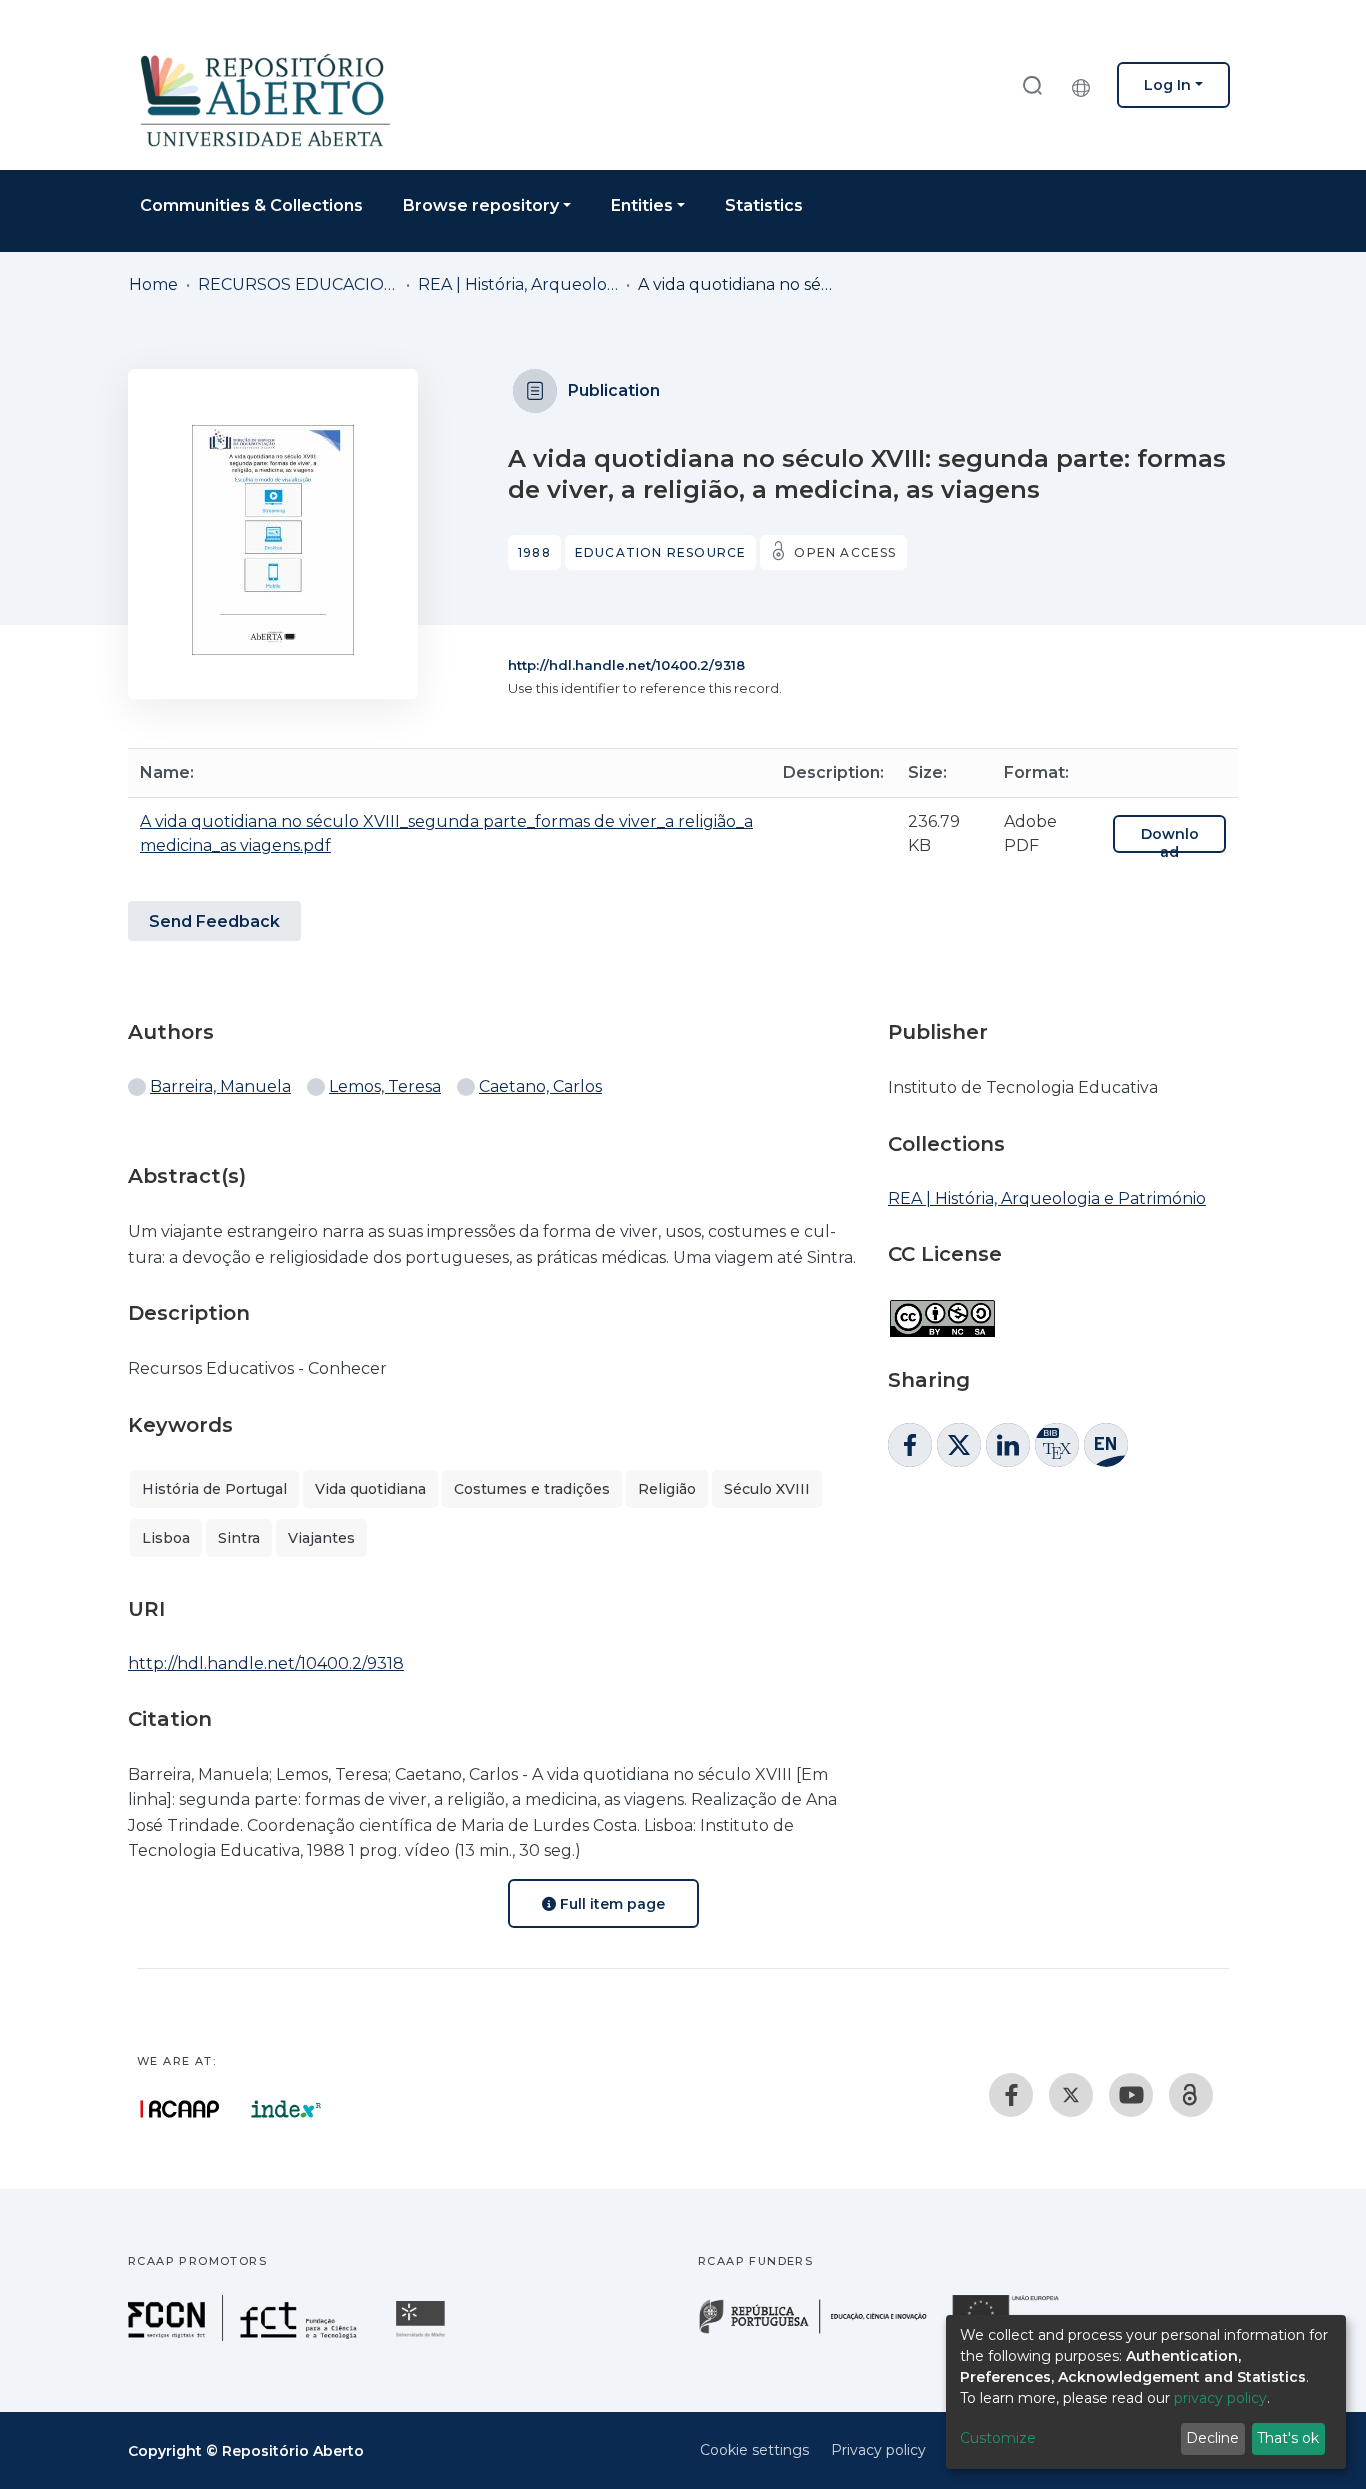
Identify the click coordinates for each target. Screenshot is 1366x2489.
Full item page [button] (610, 1904)
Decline (1212, 2438)
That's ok (1288, 2438)
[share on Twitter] (959, 1445)
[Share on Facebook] (910, 1445)
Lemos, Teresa (385, 1086)
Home (153, 284)
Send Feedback (214, 921)
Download (1170, 843)
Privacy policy (878, 2450)
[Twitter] (1071, 2095)
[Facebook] (1011, 2095)
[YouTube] (1131, 2095)
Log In (1167, 85)
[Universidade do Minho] (423, 2335)
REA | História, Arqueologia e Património (518, 284)
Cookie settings (754, 2450)
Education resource (661, 552)
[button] (1086, 85)
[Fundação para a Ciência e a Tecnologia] (245, 2335)
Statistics (764, 205)
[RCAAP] (1191, 2095)
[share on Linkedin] (1008, 1445)
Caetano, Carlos (540, 1086)
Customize (998, 2438)
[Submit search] (1032, 84)
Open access (845, 552)
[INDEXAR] (286, 2109)
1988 (534, 552)
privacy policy (1220, 2398)
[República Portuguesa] (823, 2331)
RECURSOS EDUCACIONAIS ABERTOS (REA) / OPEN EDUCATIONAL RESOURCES (298, 284)
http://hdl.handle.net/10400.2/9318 (626, 665)
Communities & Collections (251, 205)
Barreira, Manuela (220, 1086)
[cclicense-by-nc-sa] (941, 1308)
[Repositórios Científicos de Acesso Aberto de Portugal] (180, 2109)
